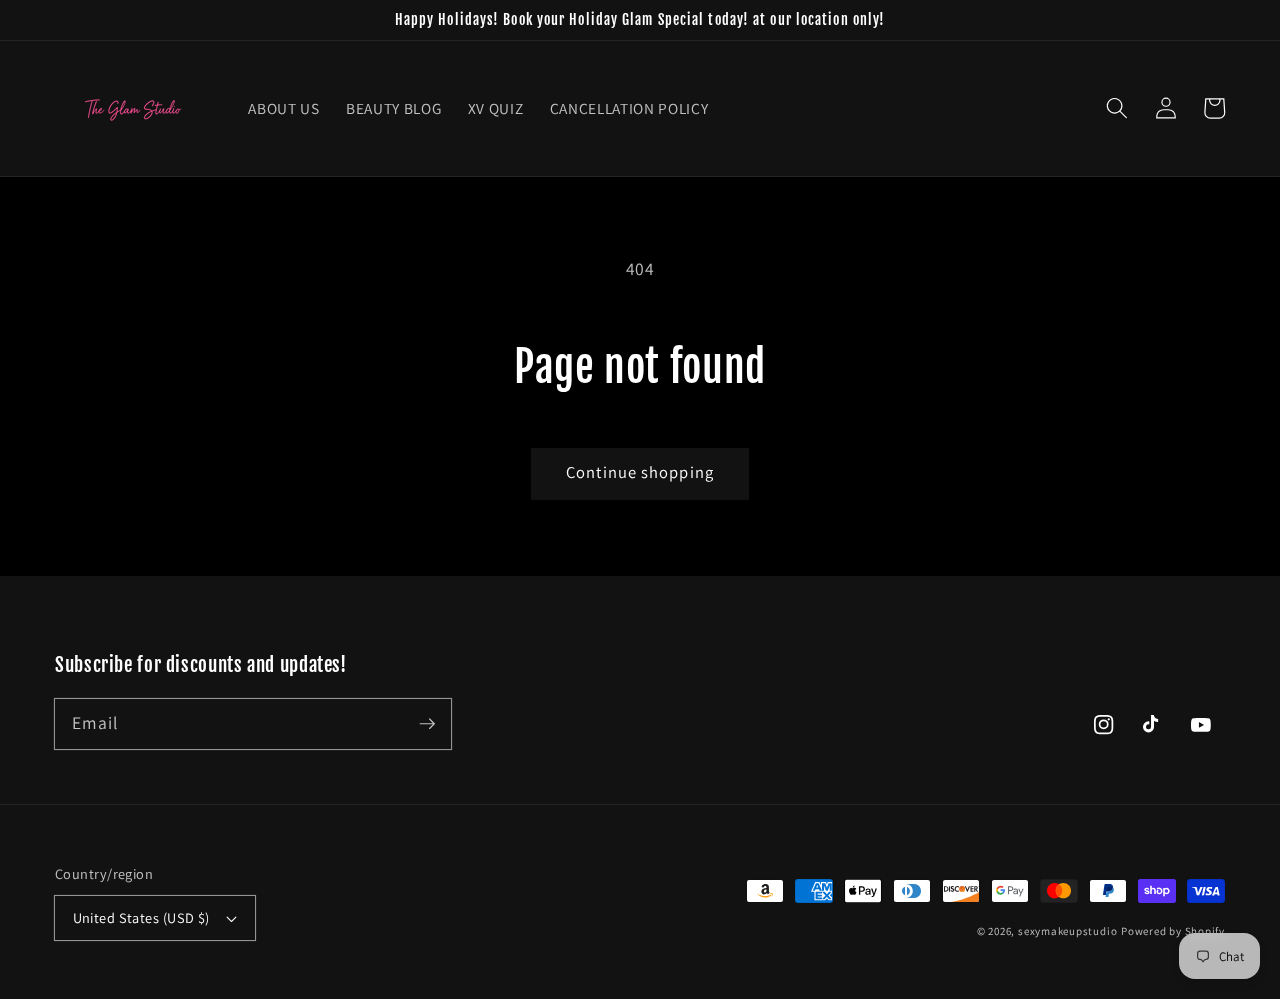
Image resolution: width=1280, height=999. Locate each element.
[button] (1117, 108)
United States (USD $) (141, 917)
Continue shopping (640, 472)
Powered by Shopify (1173, 931)
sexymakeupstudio (1067, 931)
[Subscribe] (427, 723)
